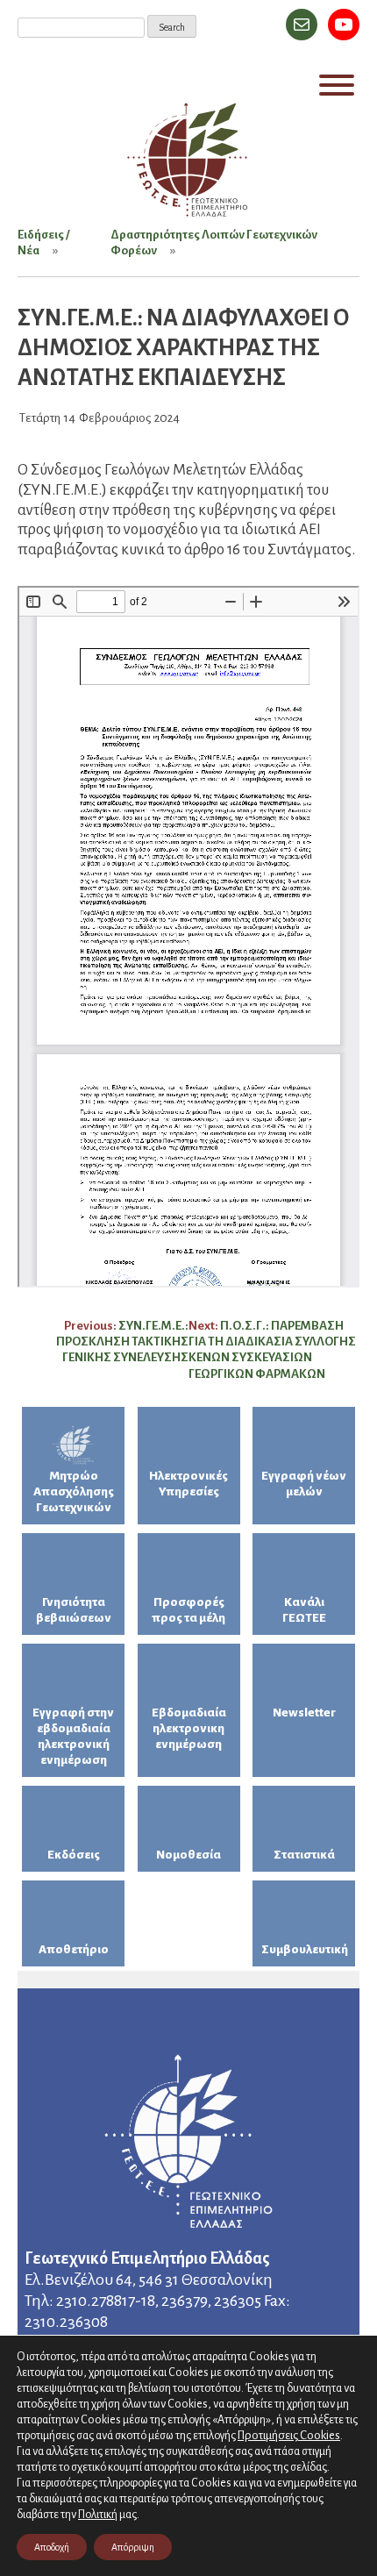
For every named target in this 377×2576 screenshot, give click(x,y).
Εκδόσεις (74, 1855)
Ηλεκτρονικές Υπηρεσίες (188, 1484)
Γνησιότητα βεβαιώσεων (74, 1610)
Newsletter (304, 1713)
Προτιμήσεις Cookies (289, 2435)
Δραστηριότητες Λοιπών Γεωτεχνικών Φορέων (214, 243)
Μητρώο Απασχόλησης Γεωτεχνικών (74, 1491)
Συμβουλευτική (305, 1949)
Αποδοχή (52, 2547)
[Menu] (337, 85)
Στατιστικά (304, 1855)
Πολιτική (98, 2515)
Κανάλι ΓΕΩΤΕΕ (304, 1610)
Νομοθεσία (188, 1855)
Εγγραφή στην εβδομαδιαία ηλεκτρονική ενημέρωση (73, 1736)
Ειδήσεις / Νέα (43, 243)
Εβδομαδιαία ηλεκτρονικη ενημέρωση (189, 1728)
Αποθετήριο (74, 1949)
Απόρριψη (133, 2547)
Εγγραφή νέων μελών (304, 1484)
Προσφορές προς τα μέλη (188, 1610)
